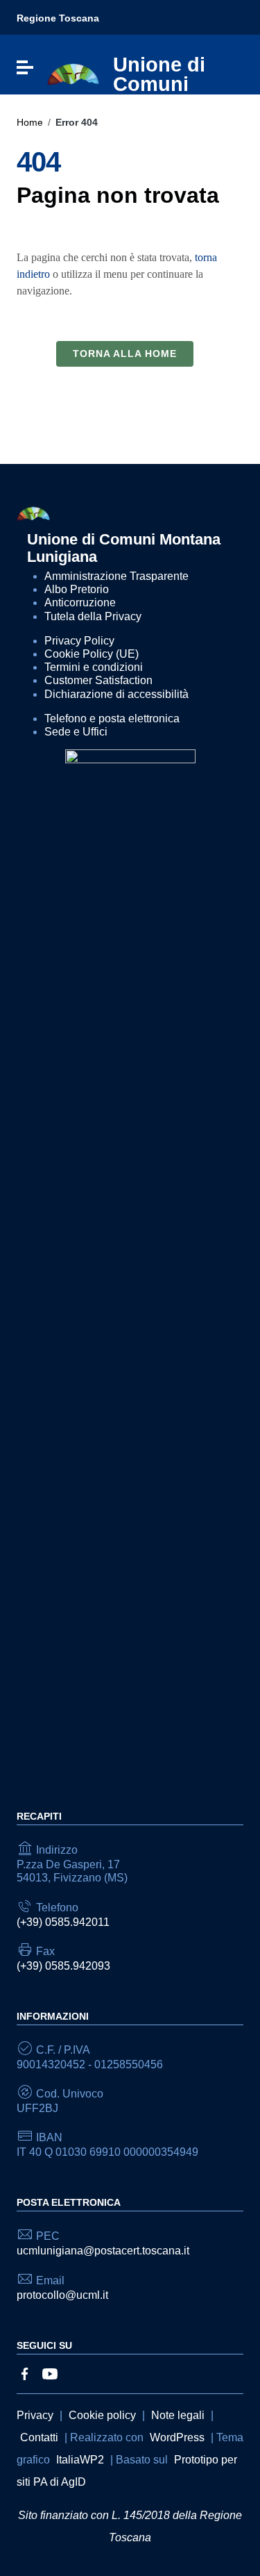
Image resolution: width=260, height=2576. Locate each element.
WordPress (177, 2437)
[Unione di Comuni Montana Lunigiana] (73, 74)
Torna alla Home (125, 354)
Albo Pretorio (77, 589)
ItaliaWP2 (80, 2460)
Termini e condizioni (94, 667)
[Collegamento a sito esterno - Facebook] (25, 2373)
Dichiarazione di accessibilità (116, 694)
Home (30, 122)
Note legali (178, 2415)
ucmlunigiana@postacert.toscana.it (103, 2251)
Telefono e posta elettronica (112, 718)
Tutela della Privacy (93, 616)
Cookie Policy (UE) (92, 654)
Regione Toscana (58, 18)
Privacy (35, 2415)
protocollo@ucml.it (62, 2295)
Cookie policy (102, 2415)
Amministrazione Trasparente (116, 576)
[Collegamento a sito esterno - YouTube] (50, 2373)
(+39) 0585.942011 (63, 1922)
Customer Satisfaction (98, 680)
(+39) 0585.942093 (63, 1966)
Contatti (39, 2437)
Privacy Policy (79, 641)
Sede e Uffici (76, 732)
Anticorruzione (80, 603)
